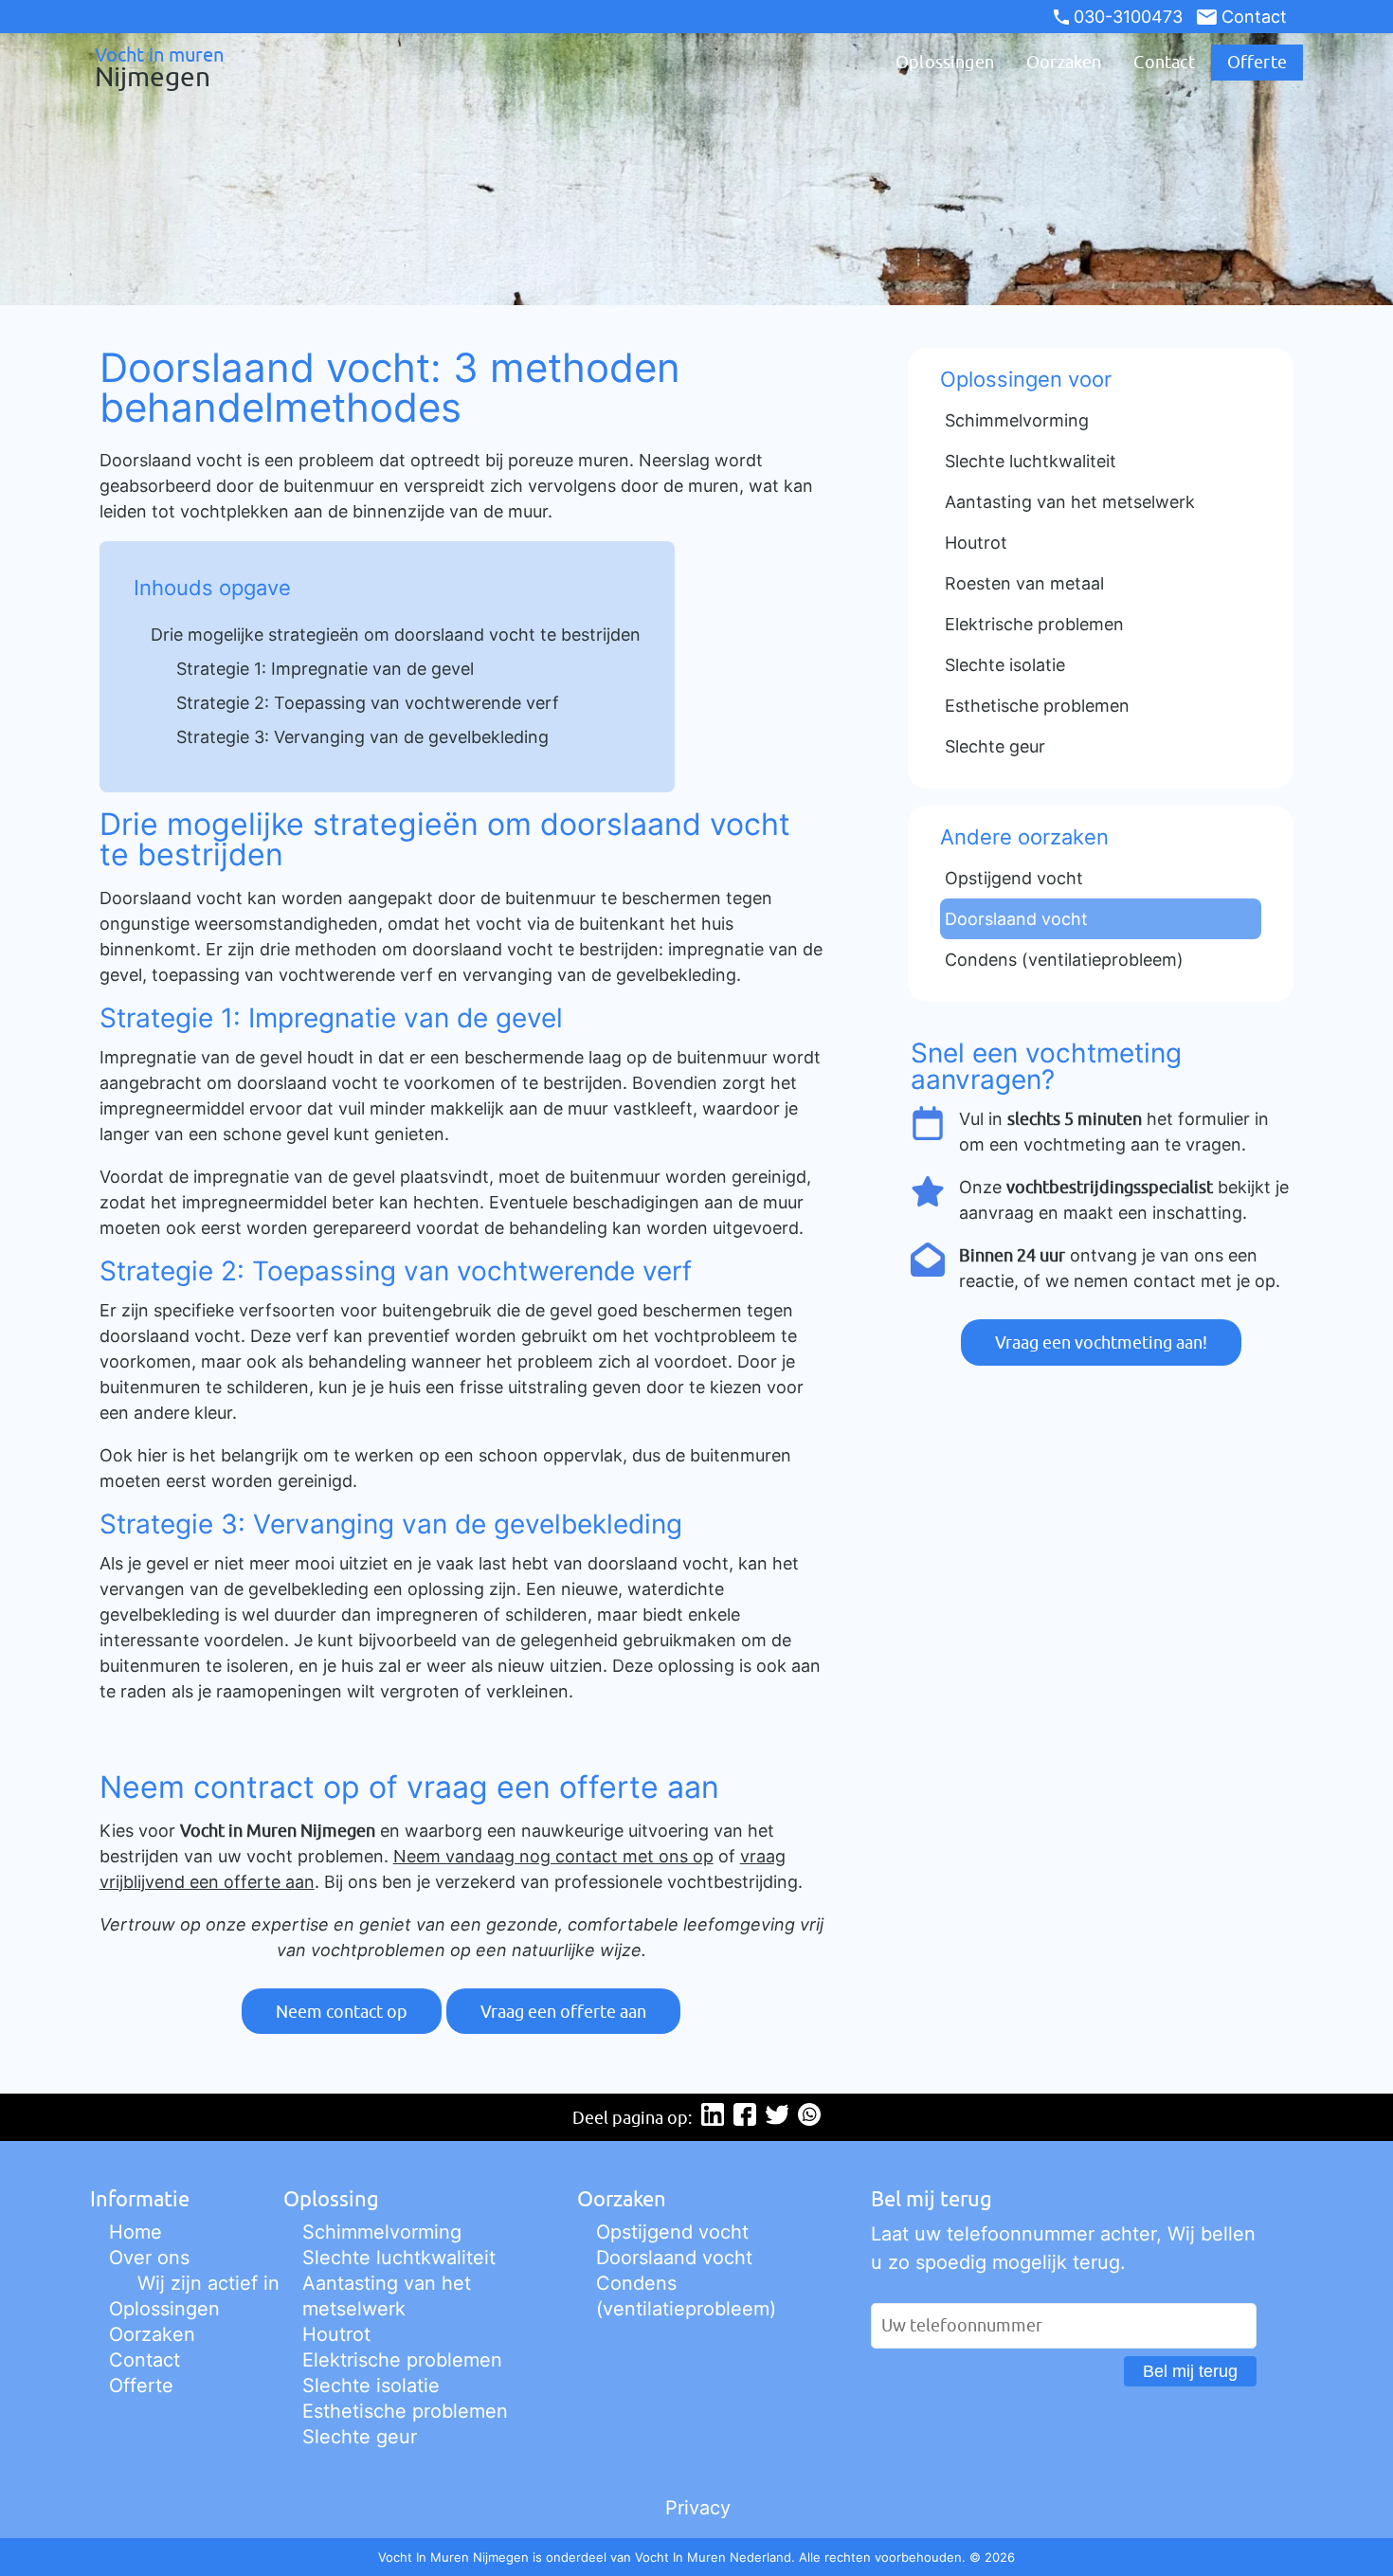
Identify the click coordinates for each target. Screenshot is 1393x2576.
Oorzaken (1064, 62)
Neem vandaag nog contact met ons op (553, 1856)
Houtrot (336, 2334)
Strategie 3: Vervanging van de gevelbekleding (362, 737)
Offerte (1257, 62)
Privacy (698, 2508)
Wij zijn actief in (208, 2283)
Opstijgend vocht (672, 2232)
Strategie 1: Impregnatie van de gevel (325, 669)
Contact (1254, 17)
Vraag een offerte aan (563, 2012)
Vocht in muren (159, 66)
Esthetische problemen (405, 2411)
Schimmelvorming (382, 2232)
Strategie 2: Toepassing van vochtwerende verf (368, 703)
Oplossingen (945, 62)
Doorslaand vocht (674, 2258)
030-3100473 (1128, 17)
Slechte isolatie (371, 2386)
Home (136, 2232)
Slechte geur (360, 2437)
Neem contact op (342, 2012)
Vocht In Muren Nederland (713, 2557)
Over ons (149, 2258)
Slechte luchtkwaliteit (399, 2258)
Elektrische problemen (402, 2360)
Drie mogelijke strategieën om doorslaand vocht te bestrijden (396, 635)
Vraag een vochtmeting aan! (1101, 1342)
